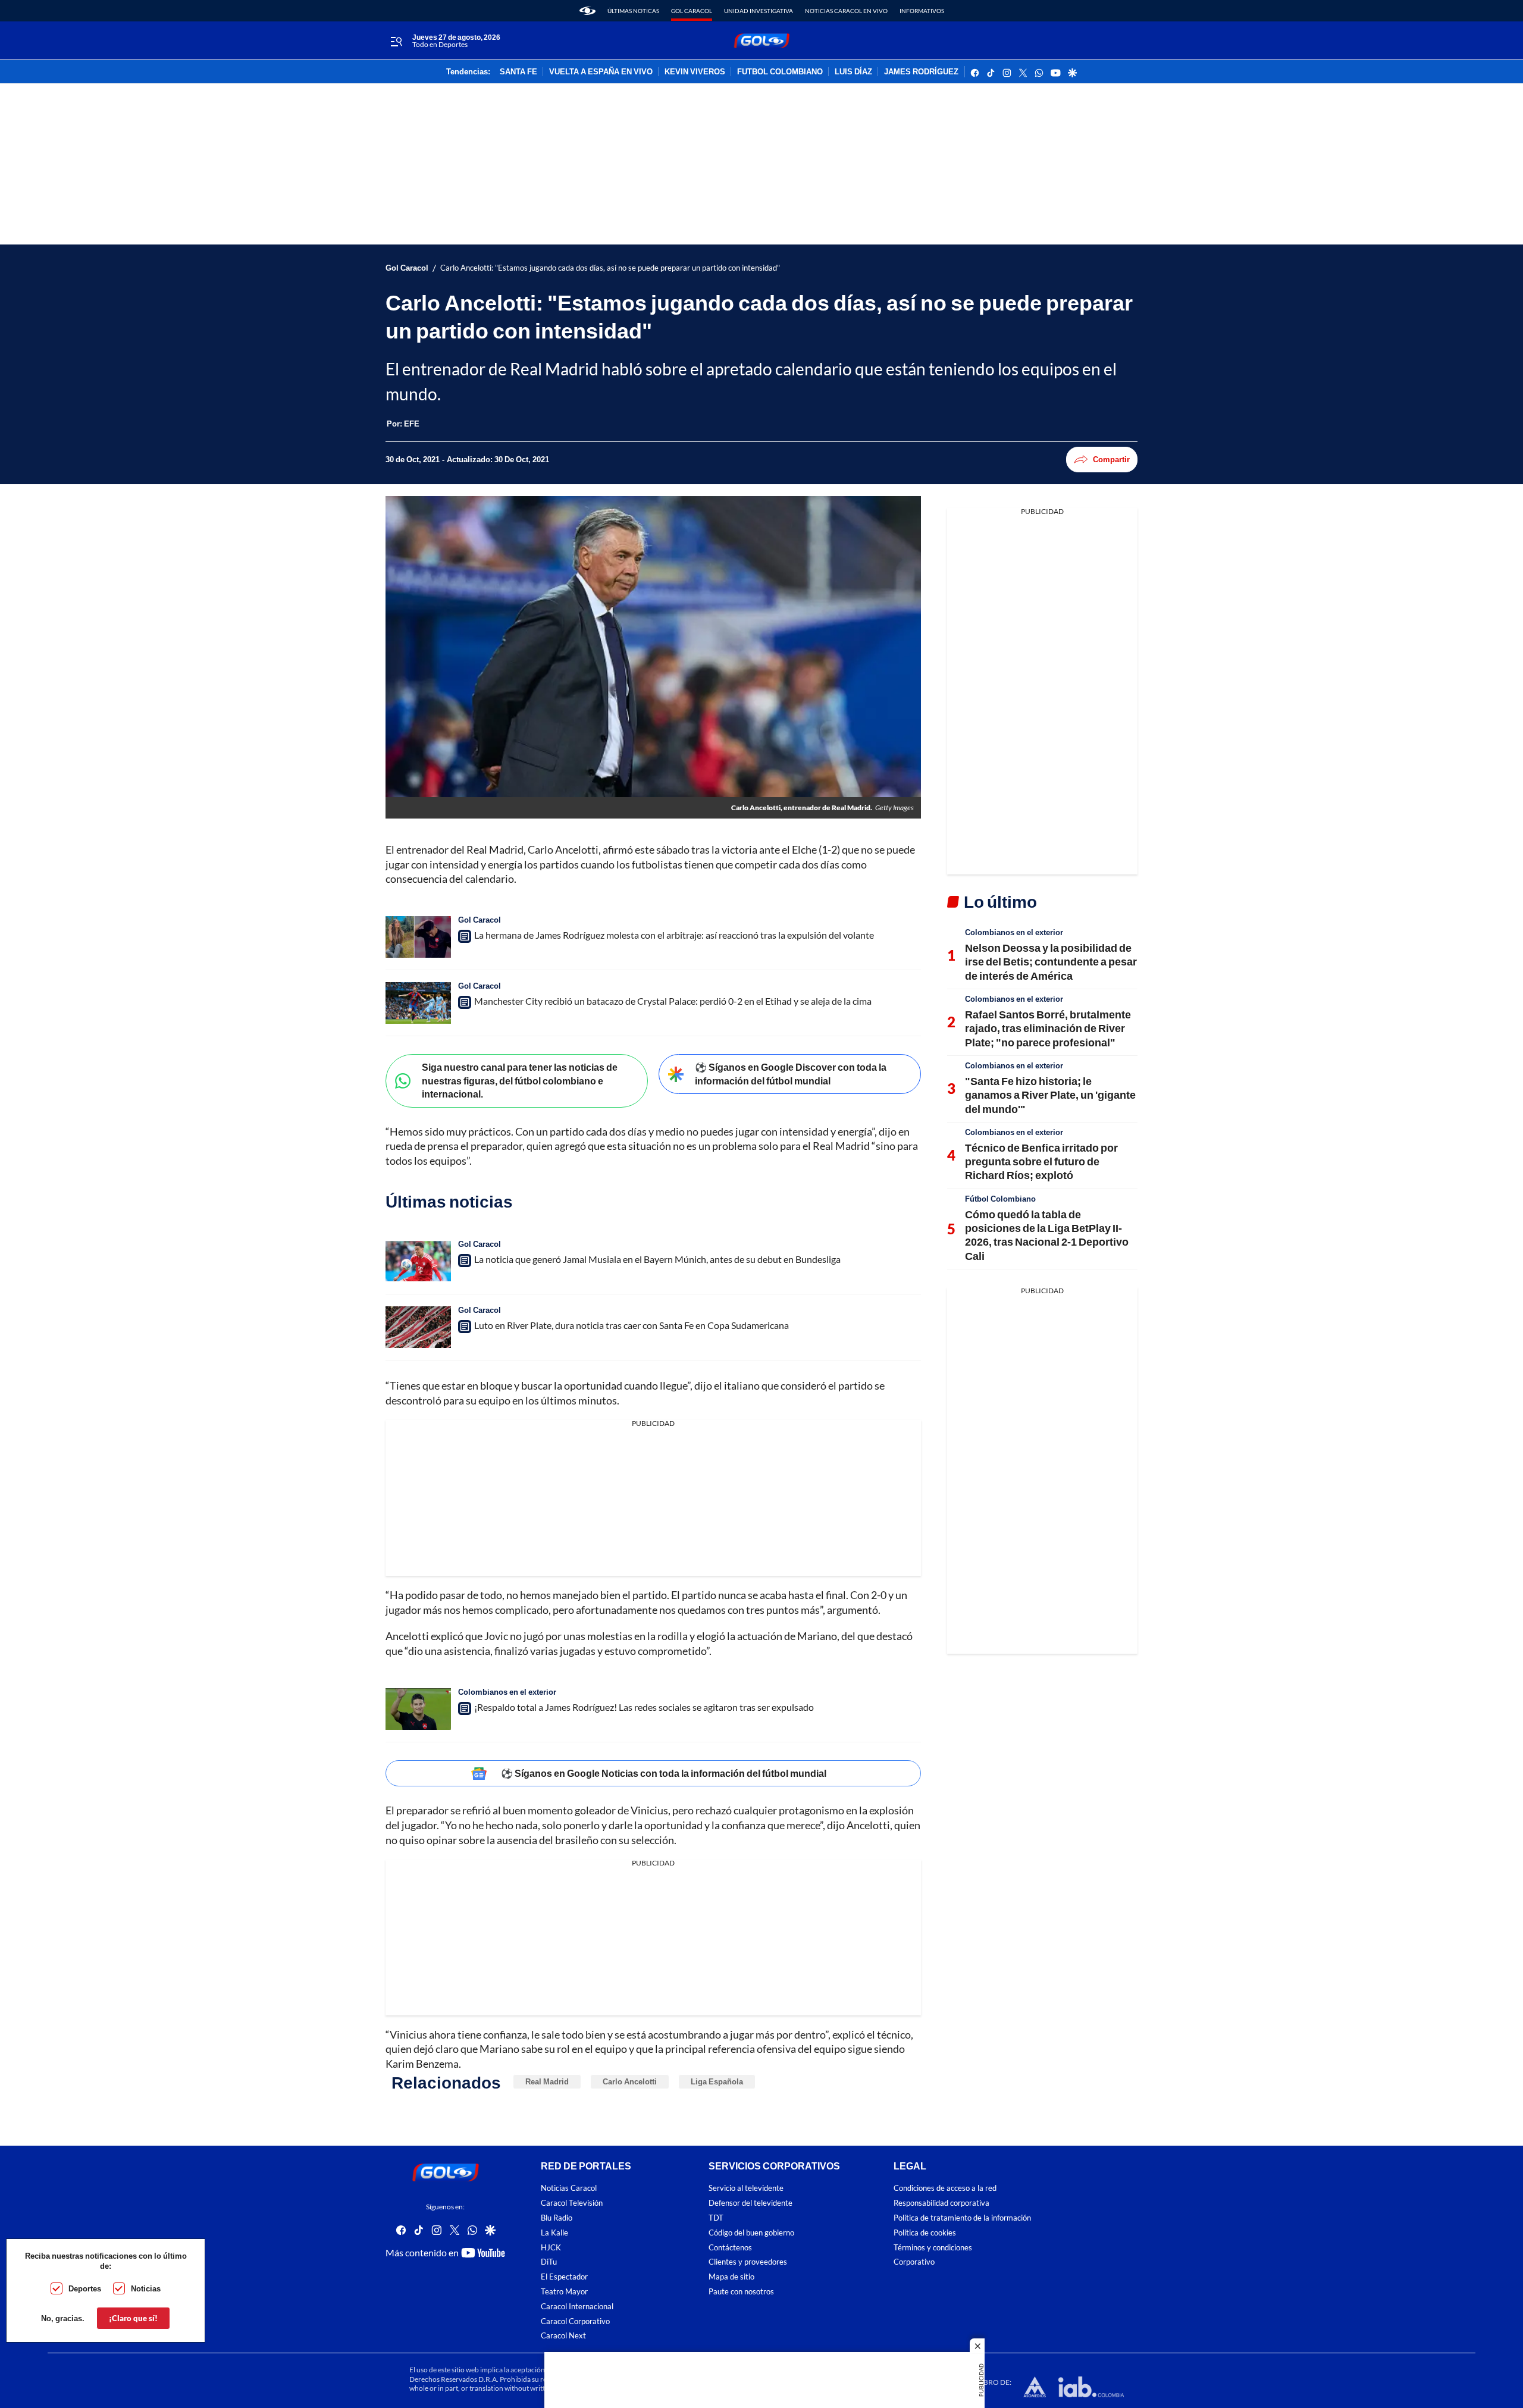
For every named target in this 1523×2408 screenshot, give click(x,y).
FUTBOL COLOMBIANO (780, 72)
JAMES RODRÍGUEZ (921, 72)
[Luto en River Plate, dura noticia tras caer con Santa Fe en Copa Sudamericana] (418, 1327)
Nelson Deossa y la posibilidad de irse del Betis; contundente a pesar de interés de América (1051, 962)
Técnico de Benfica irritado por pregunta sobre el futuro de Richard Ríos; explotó (1041, 1161)
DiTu (549, 2262)
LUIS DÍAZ (853, 72)
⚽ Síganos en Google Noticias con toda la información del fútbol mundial (664, 1773)
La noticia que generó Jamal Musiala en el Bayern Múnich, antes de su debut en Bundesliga (657, 1259)
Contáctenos (730, 2247)
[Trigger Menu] (396, 41)
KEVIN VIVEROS (695, 72)
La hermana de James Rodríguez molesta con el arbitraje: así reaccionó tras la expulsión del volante (674, 935)
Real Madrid (547, 2081)
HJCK (551, 2247)
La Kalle (554, 2233)
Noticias (146, 2288)
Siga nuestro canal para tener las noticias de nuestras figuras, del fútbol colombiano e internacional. (520, 1080)
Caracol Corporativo (575, 2321)
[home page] (587, 11)
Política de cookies (925, 2233)
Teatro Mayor (564, 2292)
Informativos (922, 11)
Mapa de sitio (731, 2277)
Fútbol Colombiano (1000, 1199)
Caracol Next (563, 2336)
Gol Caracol (692, 11)
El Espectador (564, 2277)
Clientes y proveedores (748, 2262)
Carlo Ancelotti (630, 2081)
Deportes (85, 2288)
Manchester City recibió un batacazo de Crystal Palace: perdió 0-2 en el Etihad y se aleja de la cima (673, 1001)
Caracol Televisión (572, 2203)
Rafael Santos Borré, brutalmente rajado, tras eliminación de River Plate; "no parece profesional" (1048, 1028)
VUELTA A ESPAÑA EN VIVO (601, 72)
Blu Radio (557, 2218)
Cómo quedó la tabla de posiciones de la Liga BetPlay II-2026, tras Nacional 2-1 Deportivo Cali (1047, 1235)
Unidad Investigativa (759, 11)
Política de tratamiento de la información (962, 2218)
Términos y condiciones (933, 2247)
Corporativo (914, 2262)
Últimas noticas (633, 11)
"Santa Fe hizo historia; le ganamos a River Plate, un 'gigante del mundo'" (1050, 1095)
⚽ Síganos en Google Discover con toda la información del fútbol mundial (791, 1074)
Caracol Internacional (577, 2306)
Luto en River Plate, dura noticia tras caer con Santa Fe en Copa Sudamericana (632, 1325)
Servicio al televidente (746, 2188)
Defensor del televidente (750, 2203)
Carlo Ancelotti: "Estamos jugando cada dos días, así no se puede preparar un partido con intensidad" (610, 268)
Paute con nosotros (741, 2292)
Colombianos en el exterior (507, 1692)
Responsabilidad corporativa (941, 2203)
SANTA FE (518, 72)
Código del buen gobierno (751, 2233)
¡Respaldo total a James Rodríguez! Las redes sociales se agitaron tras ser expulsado (644, 1707)
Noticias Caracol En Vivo (846, 11)
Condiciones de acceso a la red (945, 2188)
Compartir (1111, 459)
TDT (716, 2218)
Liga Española (717, 2081)
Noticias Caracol (569, 2188)
